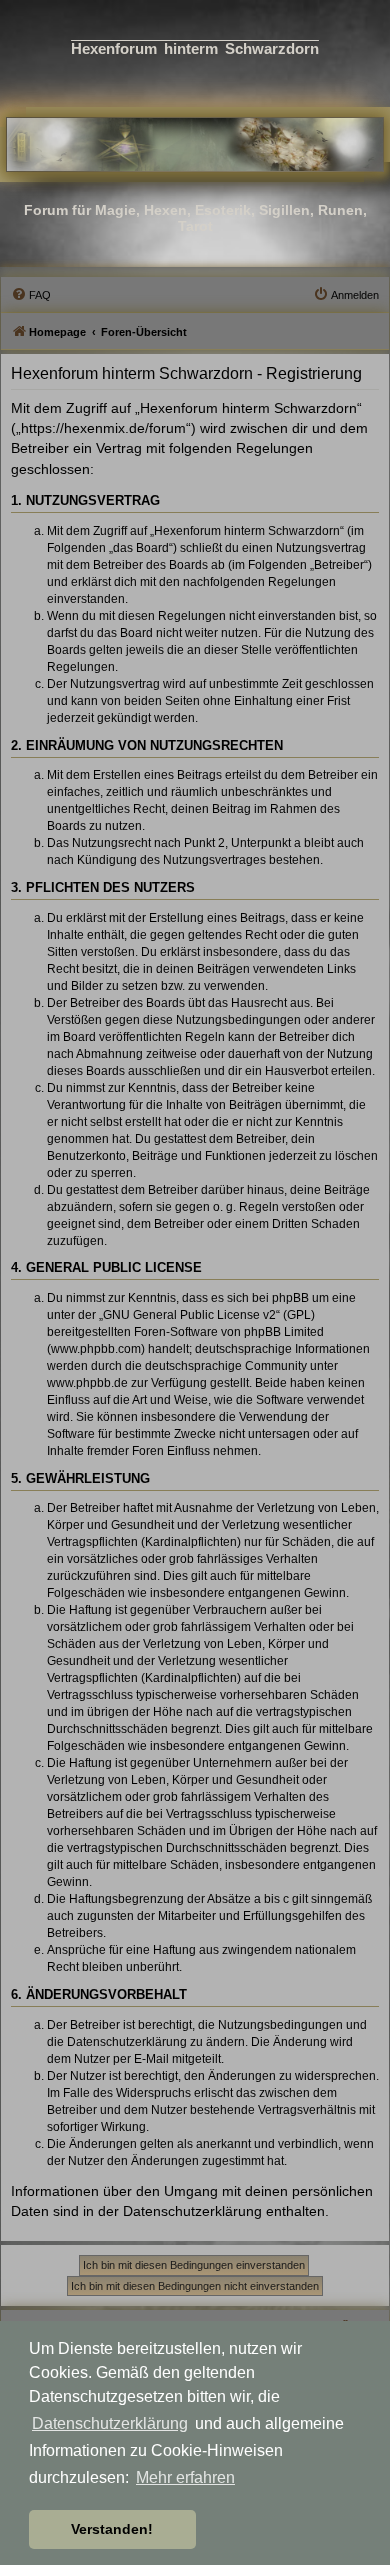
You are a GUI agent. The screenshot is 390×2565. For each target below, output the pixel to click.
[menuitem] (31, 295)
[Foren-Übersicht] (195, 144)
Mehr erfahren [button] (185, 2477)
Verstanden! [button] (112, 2529)
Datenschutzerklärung (110, 2423)
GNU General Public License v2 (189, 1315)
